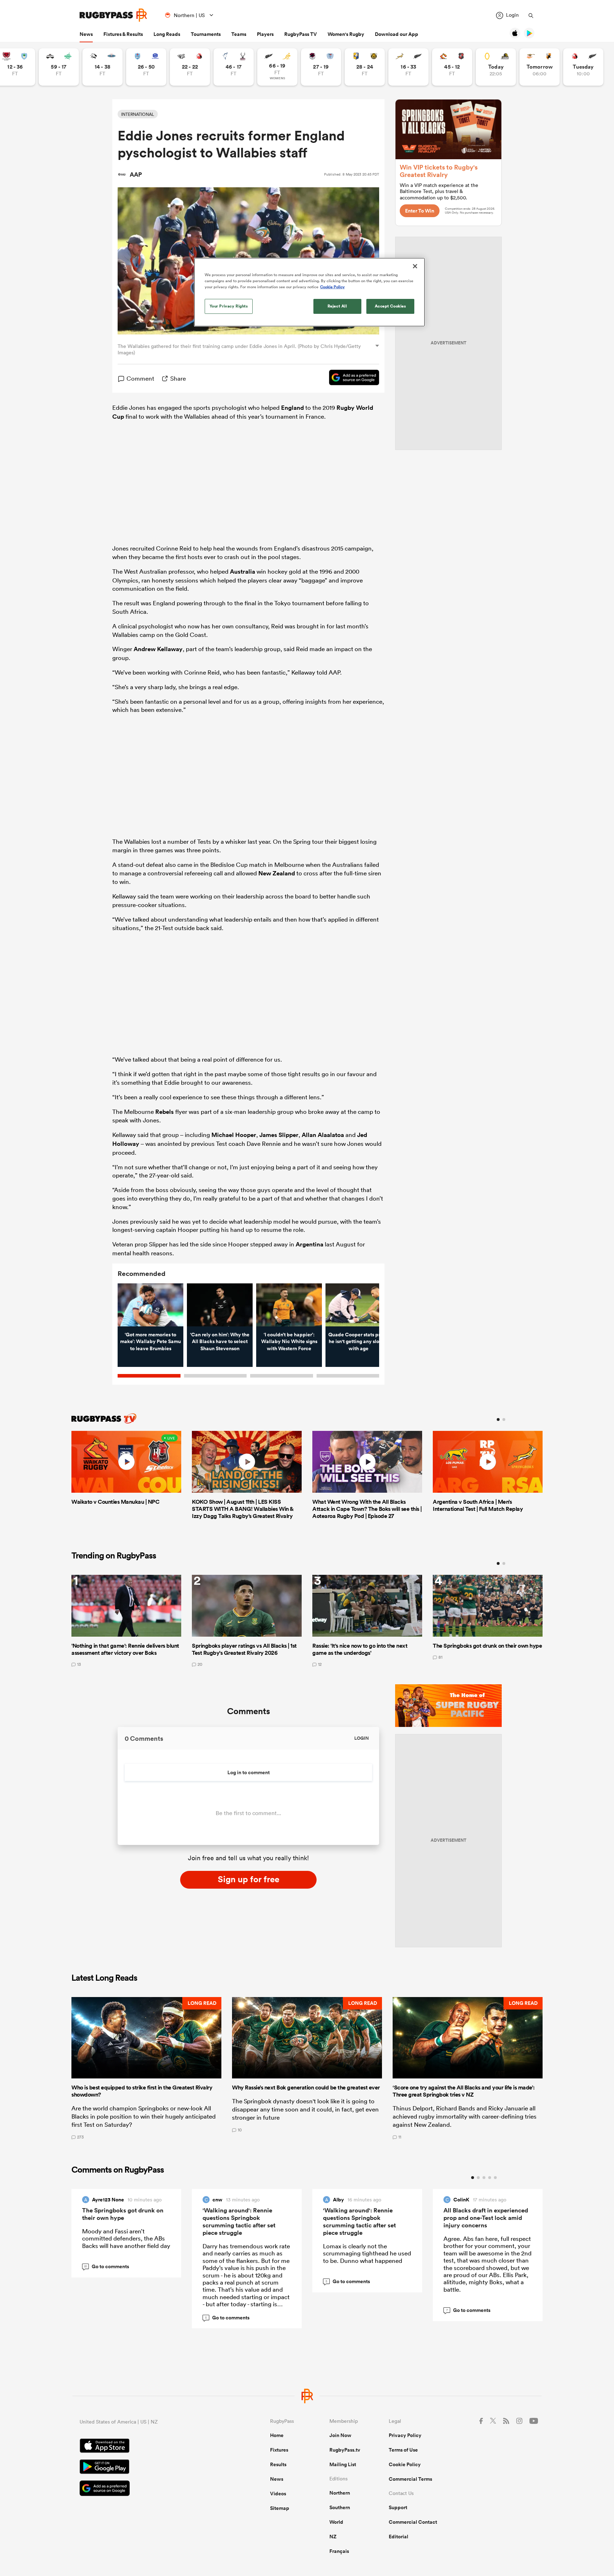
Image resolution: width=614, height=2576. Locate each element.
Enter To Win (420, 211)
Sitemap (280, 2508)
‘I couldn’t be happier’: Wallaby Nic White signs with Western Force (289, 1341)
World (336, 2522)
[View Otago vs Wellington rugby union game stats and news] (496, 67)
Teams (239, 34)
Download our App (397, 34)
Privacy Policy (405, 2435)
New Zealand (277, 873)
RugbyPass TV (301, 34)
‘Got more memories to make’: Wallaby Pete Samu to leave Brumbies (150, 1341)
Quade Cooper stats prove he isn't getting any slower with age (359, 1341)
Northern (340, 2493)
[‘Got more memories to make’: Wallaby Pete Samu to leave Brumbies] (150, 1305)
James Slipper (279, 1135)
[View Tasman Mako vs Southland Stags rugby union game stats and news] (234, 67)
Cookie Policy (405, 2464)
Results (278, 2464)
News (86, 34)
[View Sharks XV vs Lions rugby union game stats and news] (190, 67)
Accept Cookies (391, 306)
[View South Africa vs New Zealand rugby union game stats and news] (408, 67)
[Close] (415, 266)
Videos (278, 2494)
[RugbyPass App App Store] (150, 2447)
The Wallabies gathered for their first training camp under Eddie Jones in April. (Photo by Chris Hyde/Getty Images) (239, 349)
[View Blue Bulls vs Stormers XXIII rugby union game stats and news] (146, 67)
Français (339, 2551)
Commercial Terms (410, 2479)
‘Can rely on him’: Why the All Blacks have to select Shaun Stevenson (220, 1341)
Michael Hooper (234, 1135)
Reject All (337, 306)
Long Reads (167, 34)
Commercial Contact (413, 2522)
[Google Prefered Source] (351, 379)
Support (398, 2507)
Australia (243, 571)
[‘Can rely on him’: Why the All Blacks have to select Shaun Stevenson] (220, 1305)
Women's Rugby (346, 34)
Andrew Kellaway (158, 649)
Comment (140, 378)
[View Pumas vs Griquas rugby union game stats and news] (103, 67)
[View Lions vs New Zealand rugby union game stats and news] (583, 67)
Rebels (165, 1112)
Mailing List (343, 2464)
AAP (136, 175)
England (292, 408)
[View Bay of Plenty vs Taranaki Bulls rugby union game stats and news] (365, 67)
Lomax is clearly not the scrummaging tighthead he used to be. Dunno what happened (367, 2253)
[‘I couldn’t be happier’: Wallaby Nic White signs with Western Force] (289, 1305)
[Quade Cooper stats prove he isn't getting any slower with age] (358, 1305)
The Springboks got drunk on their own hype (123, 2214)
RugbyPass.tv (345, 2450)
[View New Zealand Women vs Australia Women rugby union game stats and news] (277, 67)
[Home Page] (113, 15)
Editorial (398, 2537)
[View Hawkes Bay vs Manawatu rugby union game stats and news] (59, 67)
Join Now (340, 2435)
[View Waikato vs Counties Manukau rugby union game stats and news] (452, 67)
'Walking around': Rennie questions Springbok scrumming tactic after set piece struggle (239, 2221)
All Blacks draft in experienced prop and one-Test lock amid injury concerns (486, 2218)
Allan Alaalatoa (323, 1135)
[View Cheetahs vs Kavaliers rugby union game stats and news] (540, 67)
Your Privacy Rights (229, 306)
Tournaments (206, 34)
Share (178, 378)
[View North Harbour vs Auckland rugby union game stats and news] (321, 67)
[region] (309, 292)
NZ (333, 2537)
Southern (340, 2507)
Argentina (309, 1244)
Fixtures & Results (123, 34)
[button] (146, 2068)
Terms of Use (403, 2450)
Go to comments (107, 2266)
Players (265, 34)
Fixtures (279, 2450)
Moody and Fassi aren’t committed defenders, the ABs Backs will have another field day (126, 2238)
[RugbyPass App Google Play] (150, 2468)
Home (277, 2435)
